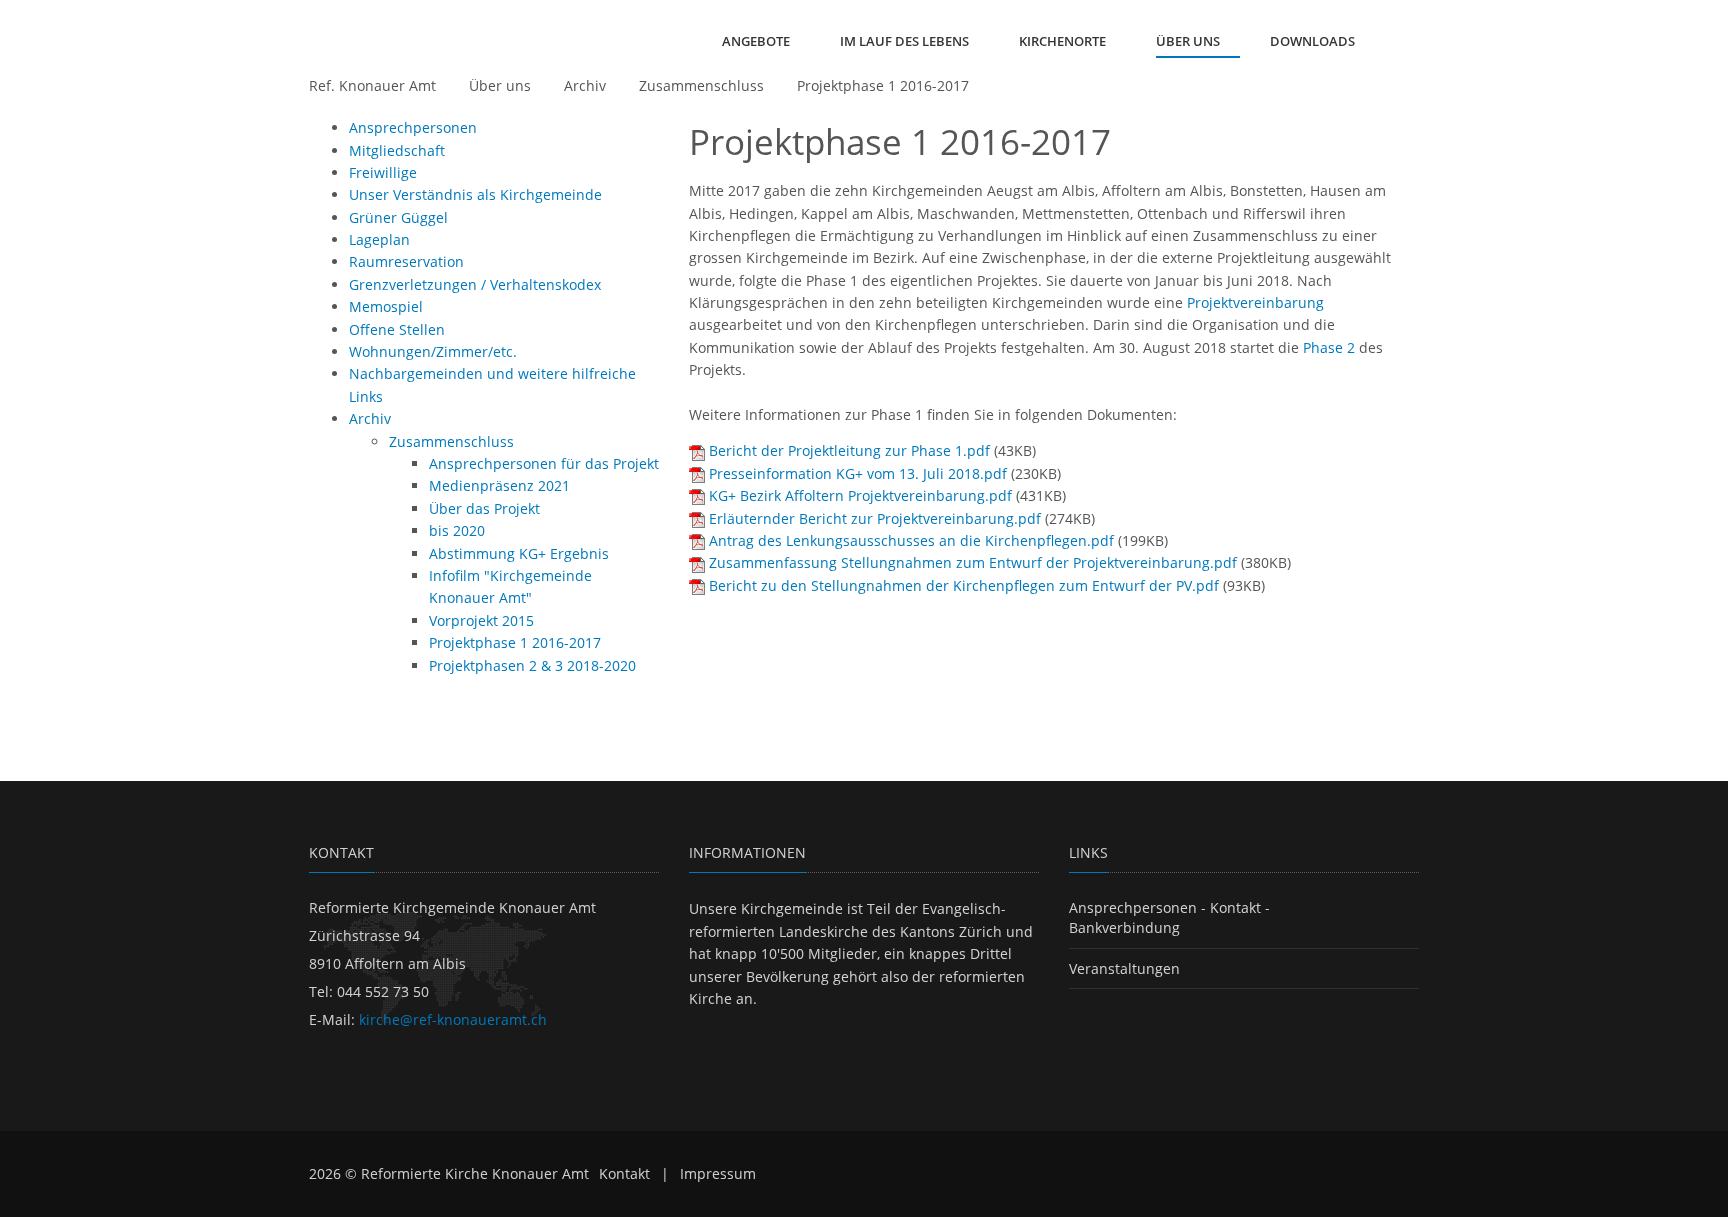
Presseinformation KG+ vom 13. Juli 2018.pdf (858, 473)
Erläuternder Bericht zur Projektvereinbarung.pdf (875, 518)
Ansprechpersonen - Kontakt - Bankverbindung (1169, 917)
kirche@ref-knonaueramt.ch (453, 1019)
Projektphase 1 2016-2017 (883, 85)
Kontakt (624, 1173)
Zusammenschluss (701, 85)
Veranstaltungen (1124, 968)
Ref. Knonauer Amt (372, 85)
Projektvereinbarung (1255, 302)
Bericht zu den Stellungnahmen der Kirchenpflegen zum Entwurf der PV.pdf (964, 585)
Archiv (585, 85)
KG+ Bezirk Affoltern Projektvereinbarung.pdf (860, 495)
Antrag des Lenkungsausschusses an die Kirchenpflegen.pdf (911, 540)
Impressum (718, 1173)
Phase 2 (1329, 347)
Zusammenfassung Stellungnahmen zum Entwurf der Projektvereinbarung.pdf (973, 562)
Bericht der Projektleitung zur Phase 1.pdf (849, 450)
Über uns (500, 85)
